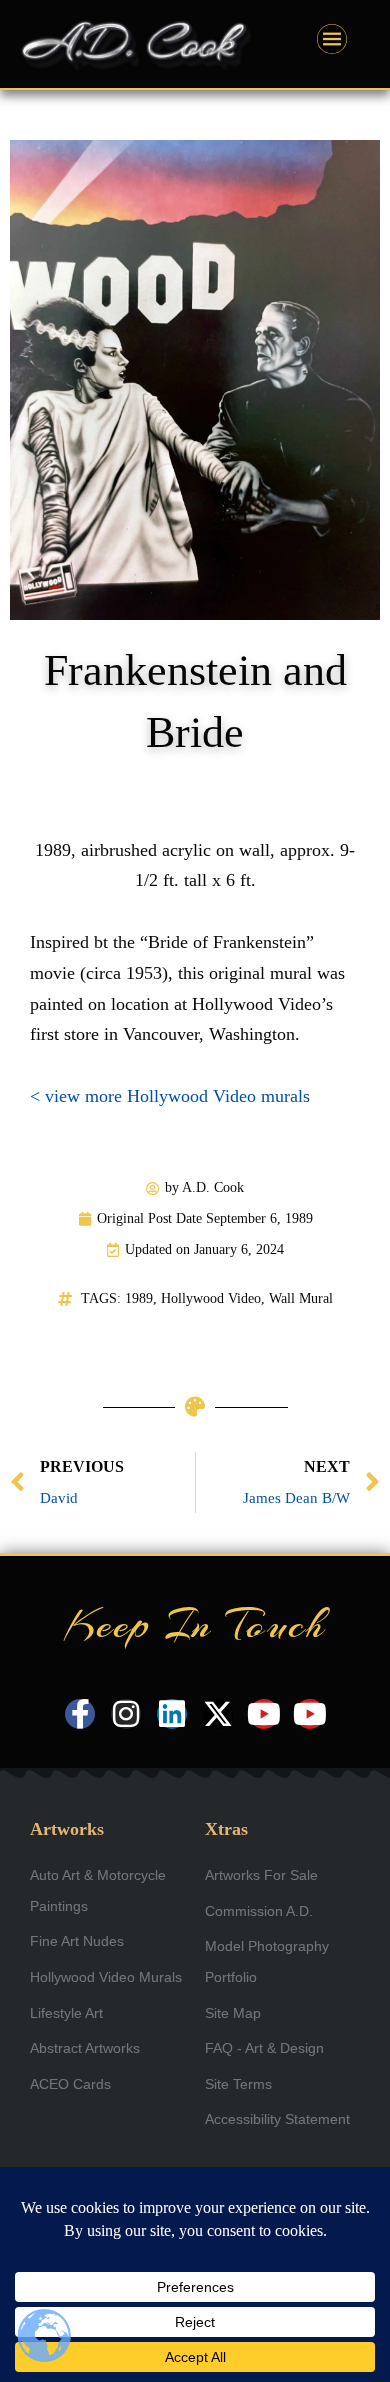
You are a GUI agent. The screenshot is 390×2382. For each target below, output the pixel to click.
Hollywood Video (211, 1298)
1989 (139, 1298)
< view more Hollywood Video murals (170, 1096)
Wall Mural (301, 1298)
